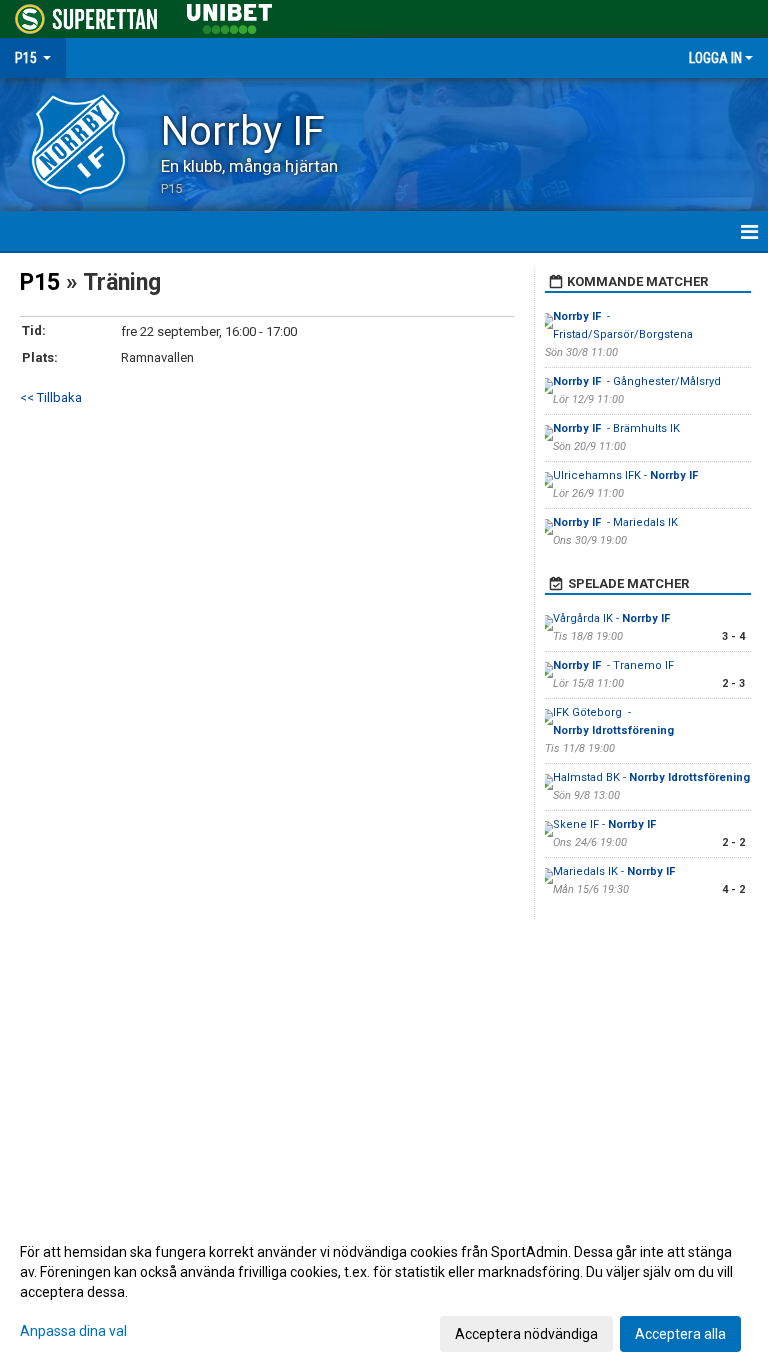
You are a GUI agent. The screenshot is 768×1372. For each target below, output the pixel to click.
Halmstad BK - (651, 777)
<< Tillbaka (51, 397)
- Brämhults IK (616, 428)
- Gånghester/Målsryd (637, 381)
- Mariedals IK (615, 522)
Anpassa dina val (73, 1331)
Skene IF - (606, 824)
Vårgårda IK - (613, 618)
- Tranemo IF (613, 665)
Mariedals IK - (615, 871)
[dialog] (384, 1292)
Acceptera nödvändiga (526, 1334)
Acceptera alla (680, 1334)
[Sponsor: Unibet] (229, 15)
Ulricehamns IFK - (627, 475)
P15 (40, 282)
